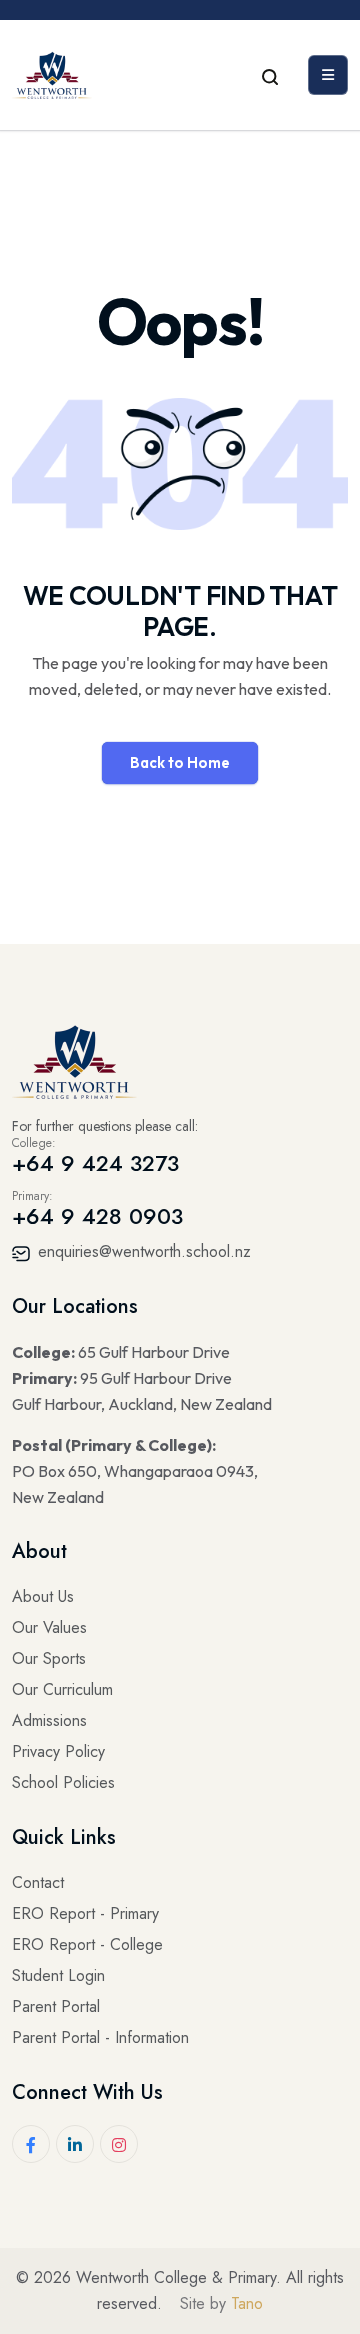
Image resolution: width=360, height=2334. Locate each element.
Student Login (58, 1975)
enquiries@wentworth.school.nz (142, 1251)
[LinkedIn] (75, 2144)
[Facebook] (31, 2144)
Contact (38, 1882)
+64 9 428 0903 (97, 1216)
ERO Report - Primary (85, 1913)
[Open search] (270, 75)
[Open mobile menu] (328, 75)
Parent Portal (56, 2006)
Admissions (49, 1720)
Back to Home (180, 762)
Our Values (49, 1627)
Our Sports (49, 1658)
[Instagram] (119, 2144)
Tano (247, 2303)
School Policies (63, 1782)
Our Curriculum (62, 1689)
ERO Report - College (87, 1944)
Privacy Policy (58, 1751)
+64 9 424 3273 (95, 1163)
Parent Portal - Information (100, 2037)
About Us (43, 1596)
